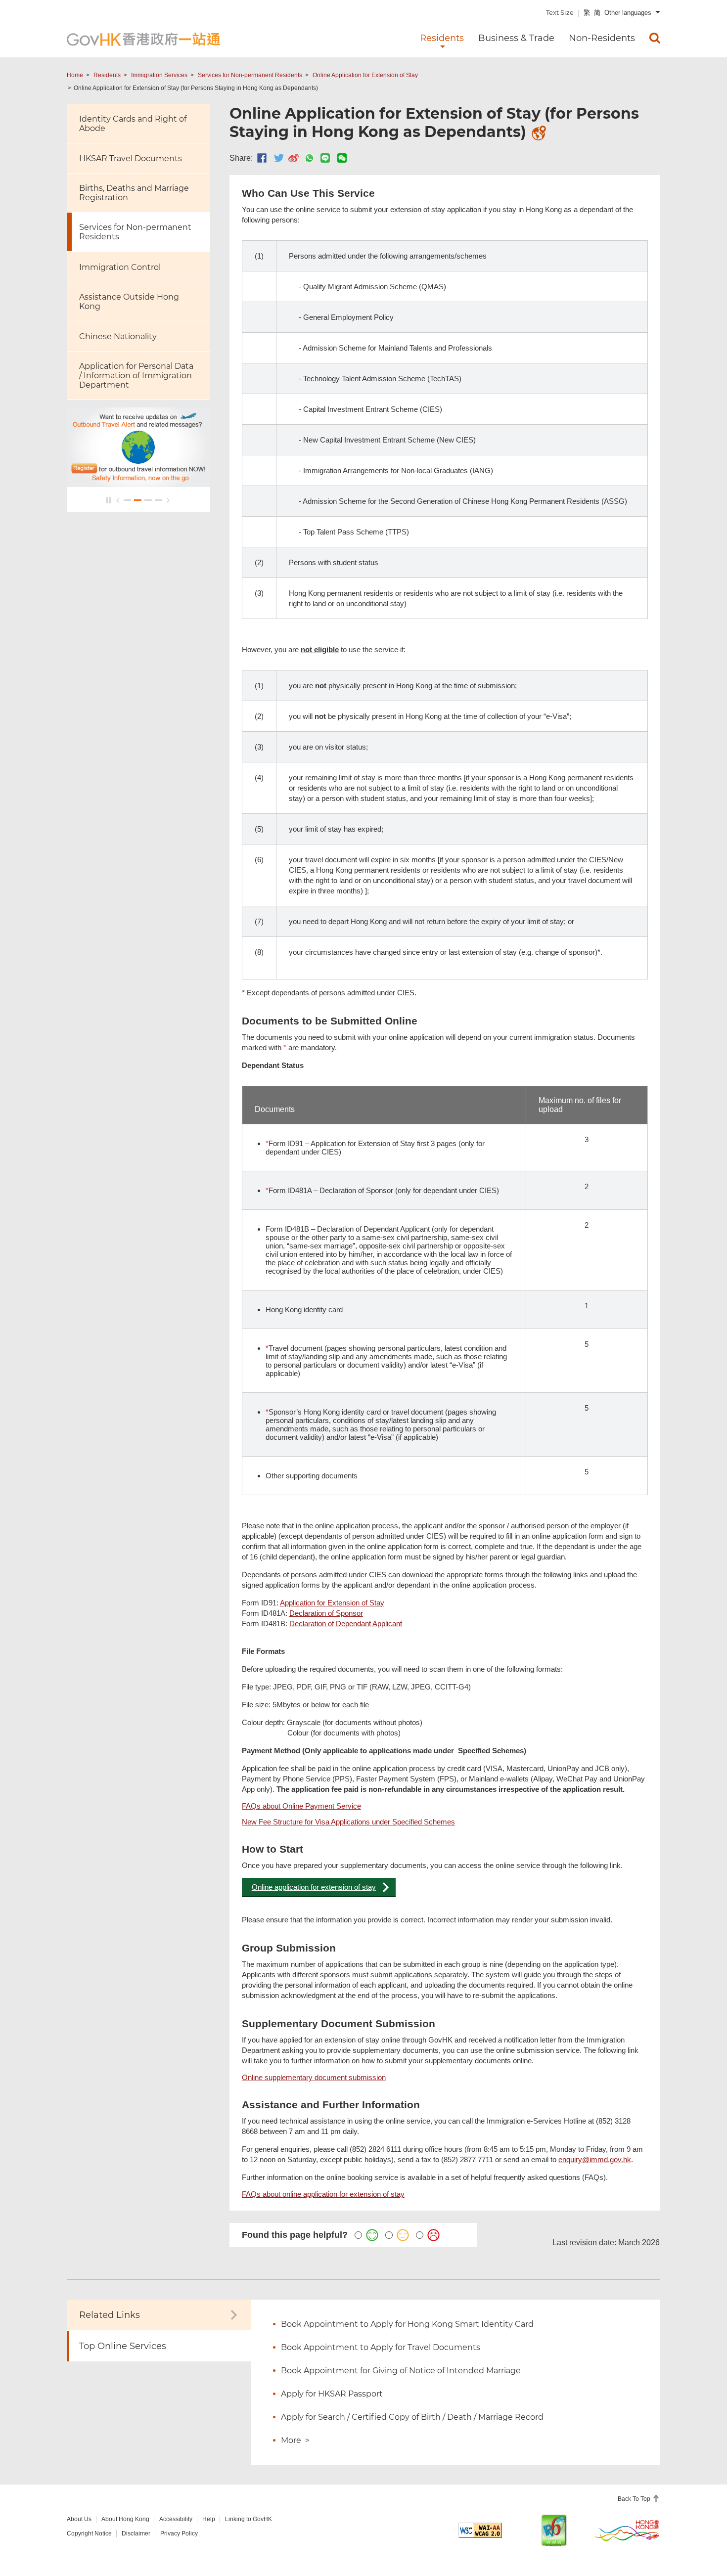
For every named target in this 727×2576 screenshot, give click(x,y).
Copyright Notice (89, 2533)
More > (295, 2440)
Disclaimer (136, 2533)
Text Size (560, 12)
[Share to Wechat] (342, 158)
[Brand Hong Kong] (627, 2530)
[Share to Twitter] (279, 158)
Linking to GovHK (249, 2519)
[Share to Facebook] (262, 158)
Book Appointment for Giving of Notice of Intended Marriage (401, 2371)
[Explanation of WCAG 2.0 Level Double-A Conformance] (480, 2530)
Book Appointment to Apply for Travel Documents (381, 2347)
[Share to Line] (325, 158)
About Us (79, 2519)
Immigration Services (159, 75)
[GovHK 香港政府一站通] (143, 39)
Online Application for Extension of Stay (365, 75)
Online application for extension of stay (314, 1887)
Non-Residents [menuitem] (602, 38)
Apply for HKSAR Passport (332, 2394)
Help (209, 2519)
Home (75, 75)
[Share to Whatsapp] (309, 158)
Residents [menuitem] (442, 38)
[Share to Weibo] (294, 158)
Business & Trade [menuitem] (516, 38)
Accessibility (176, 2519)
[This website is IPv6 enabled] (554, 2530)
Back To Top (635, 2499)
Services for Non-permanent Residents (250, 75)
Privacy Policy (179, 2533)
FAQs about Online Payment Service (301, 1806)
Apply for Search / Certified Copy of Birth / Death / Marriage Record (412, 2417)
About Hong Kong (125, 2519)
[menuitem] (655, 38)
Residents (107, 75)
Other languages (628, 13)
